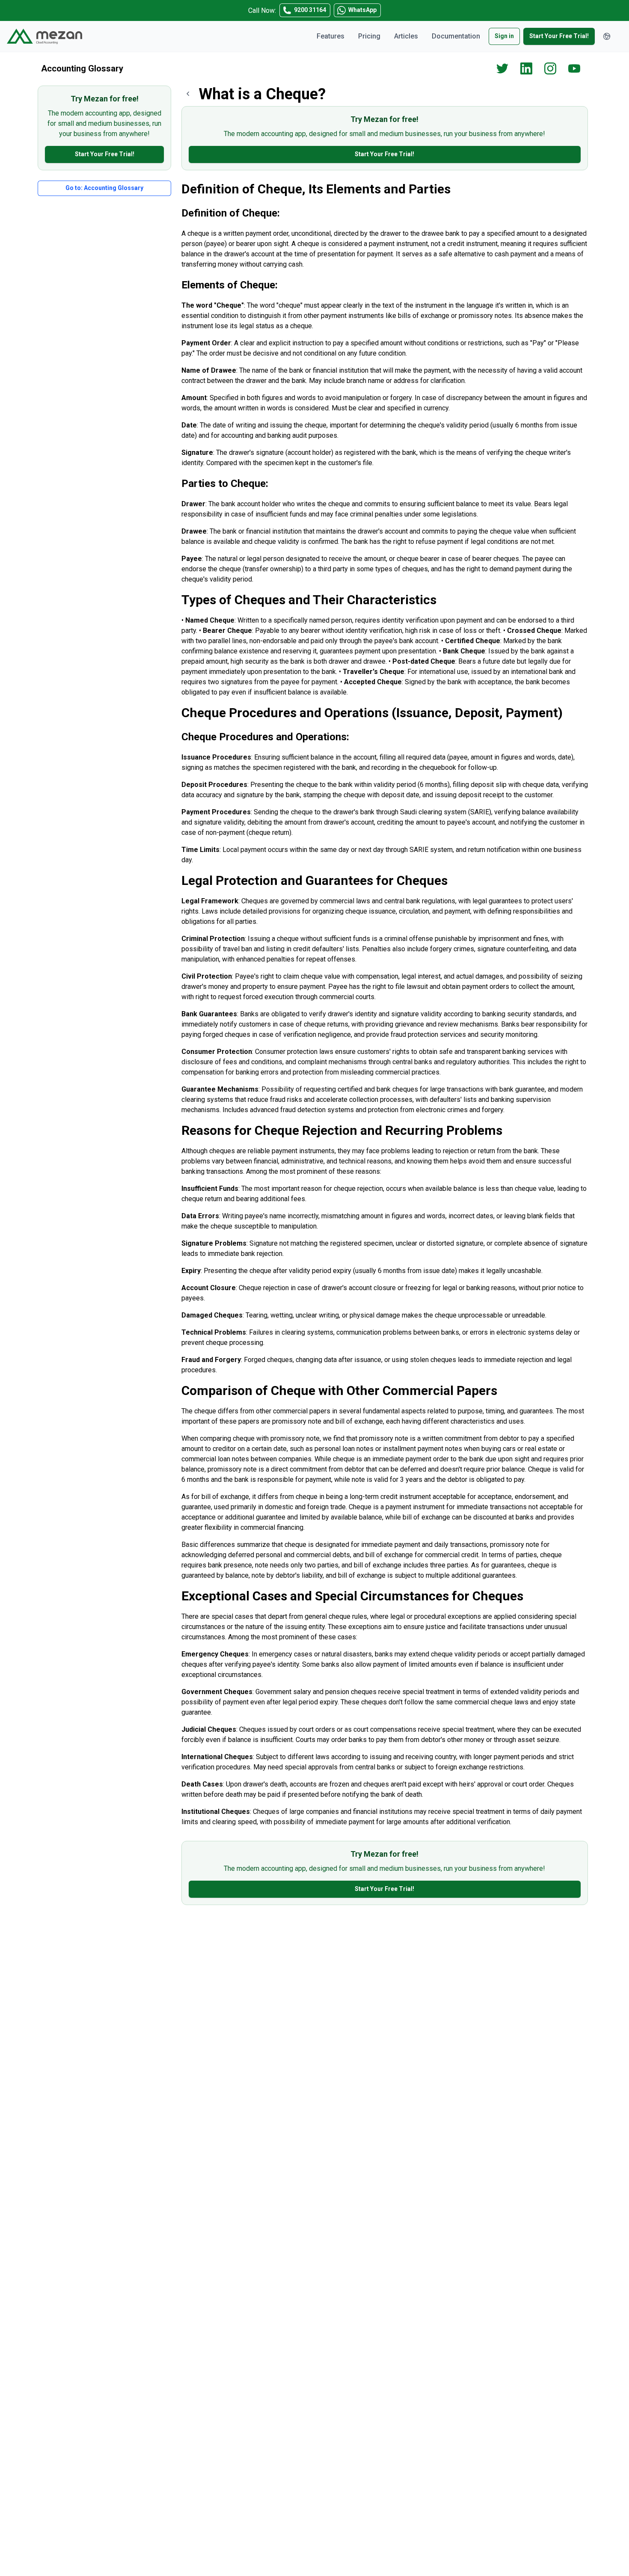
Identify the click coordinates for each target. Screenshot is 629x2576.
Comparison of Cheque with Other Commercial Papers (339, 1390)
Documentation (456, 36)
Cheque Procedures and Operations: (265, 737)
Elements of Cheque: (230, 285)
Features (331, 36)
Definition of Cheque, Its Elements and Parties (316, 189)
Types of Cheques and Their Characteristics (309, 600)
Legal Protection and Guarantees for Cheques (314, 880)
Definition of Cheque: (231, 213)
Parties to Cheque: (225, 484)
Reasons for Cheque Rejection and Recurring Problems (342, 1130)
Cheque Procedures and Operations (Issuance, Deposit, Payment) (372, 713)
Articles (406, 36)
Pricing (369, 36)
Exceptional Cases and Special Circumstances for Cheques (352, 1596)
